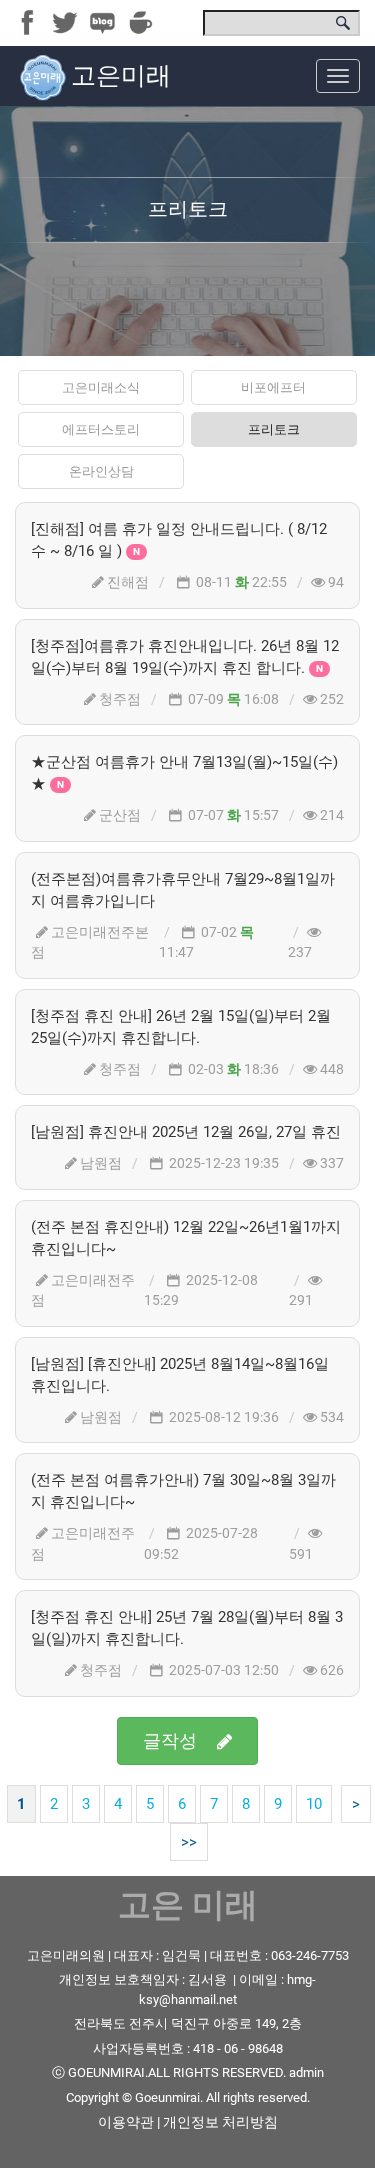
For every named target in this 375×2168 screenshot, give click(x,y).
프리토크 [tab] (274, 429)
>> (189, 1842)
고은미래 (121, 75)
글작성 (170, 1740)
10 (314, 1804)
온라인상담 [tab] (101, 471)
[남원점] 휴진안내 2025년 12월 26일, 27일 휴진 (186, 1132)
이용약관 (126, 2122)
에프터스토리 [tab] (101, 429)
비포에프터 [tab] (273, 387)
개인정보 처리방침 (220, 2122)
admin (306, 2072)
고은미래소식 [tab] (101, 387)
